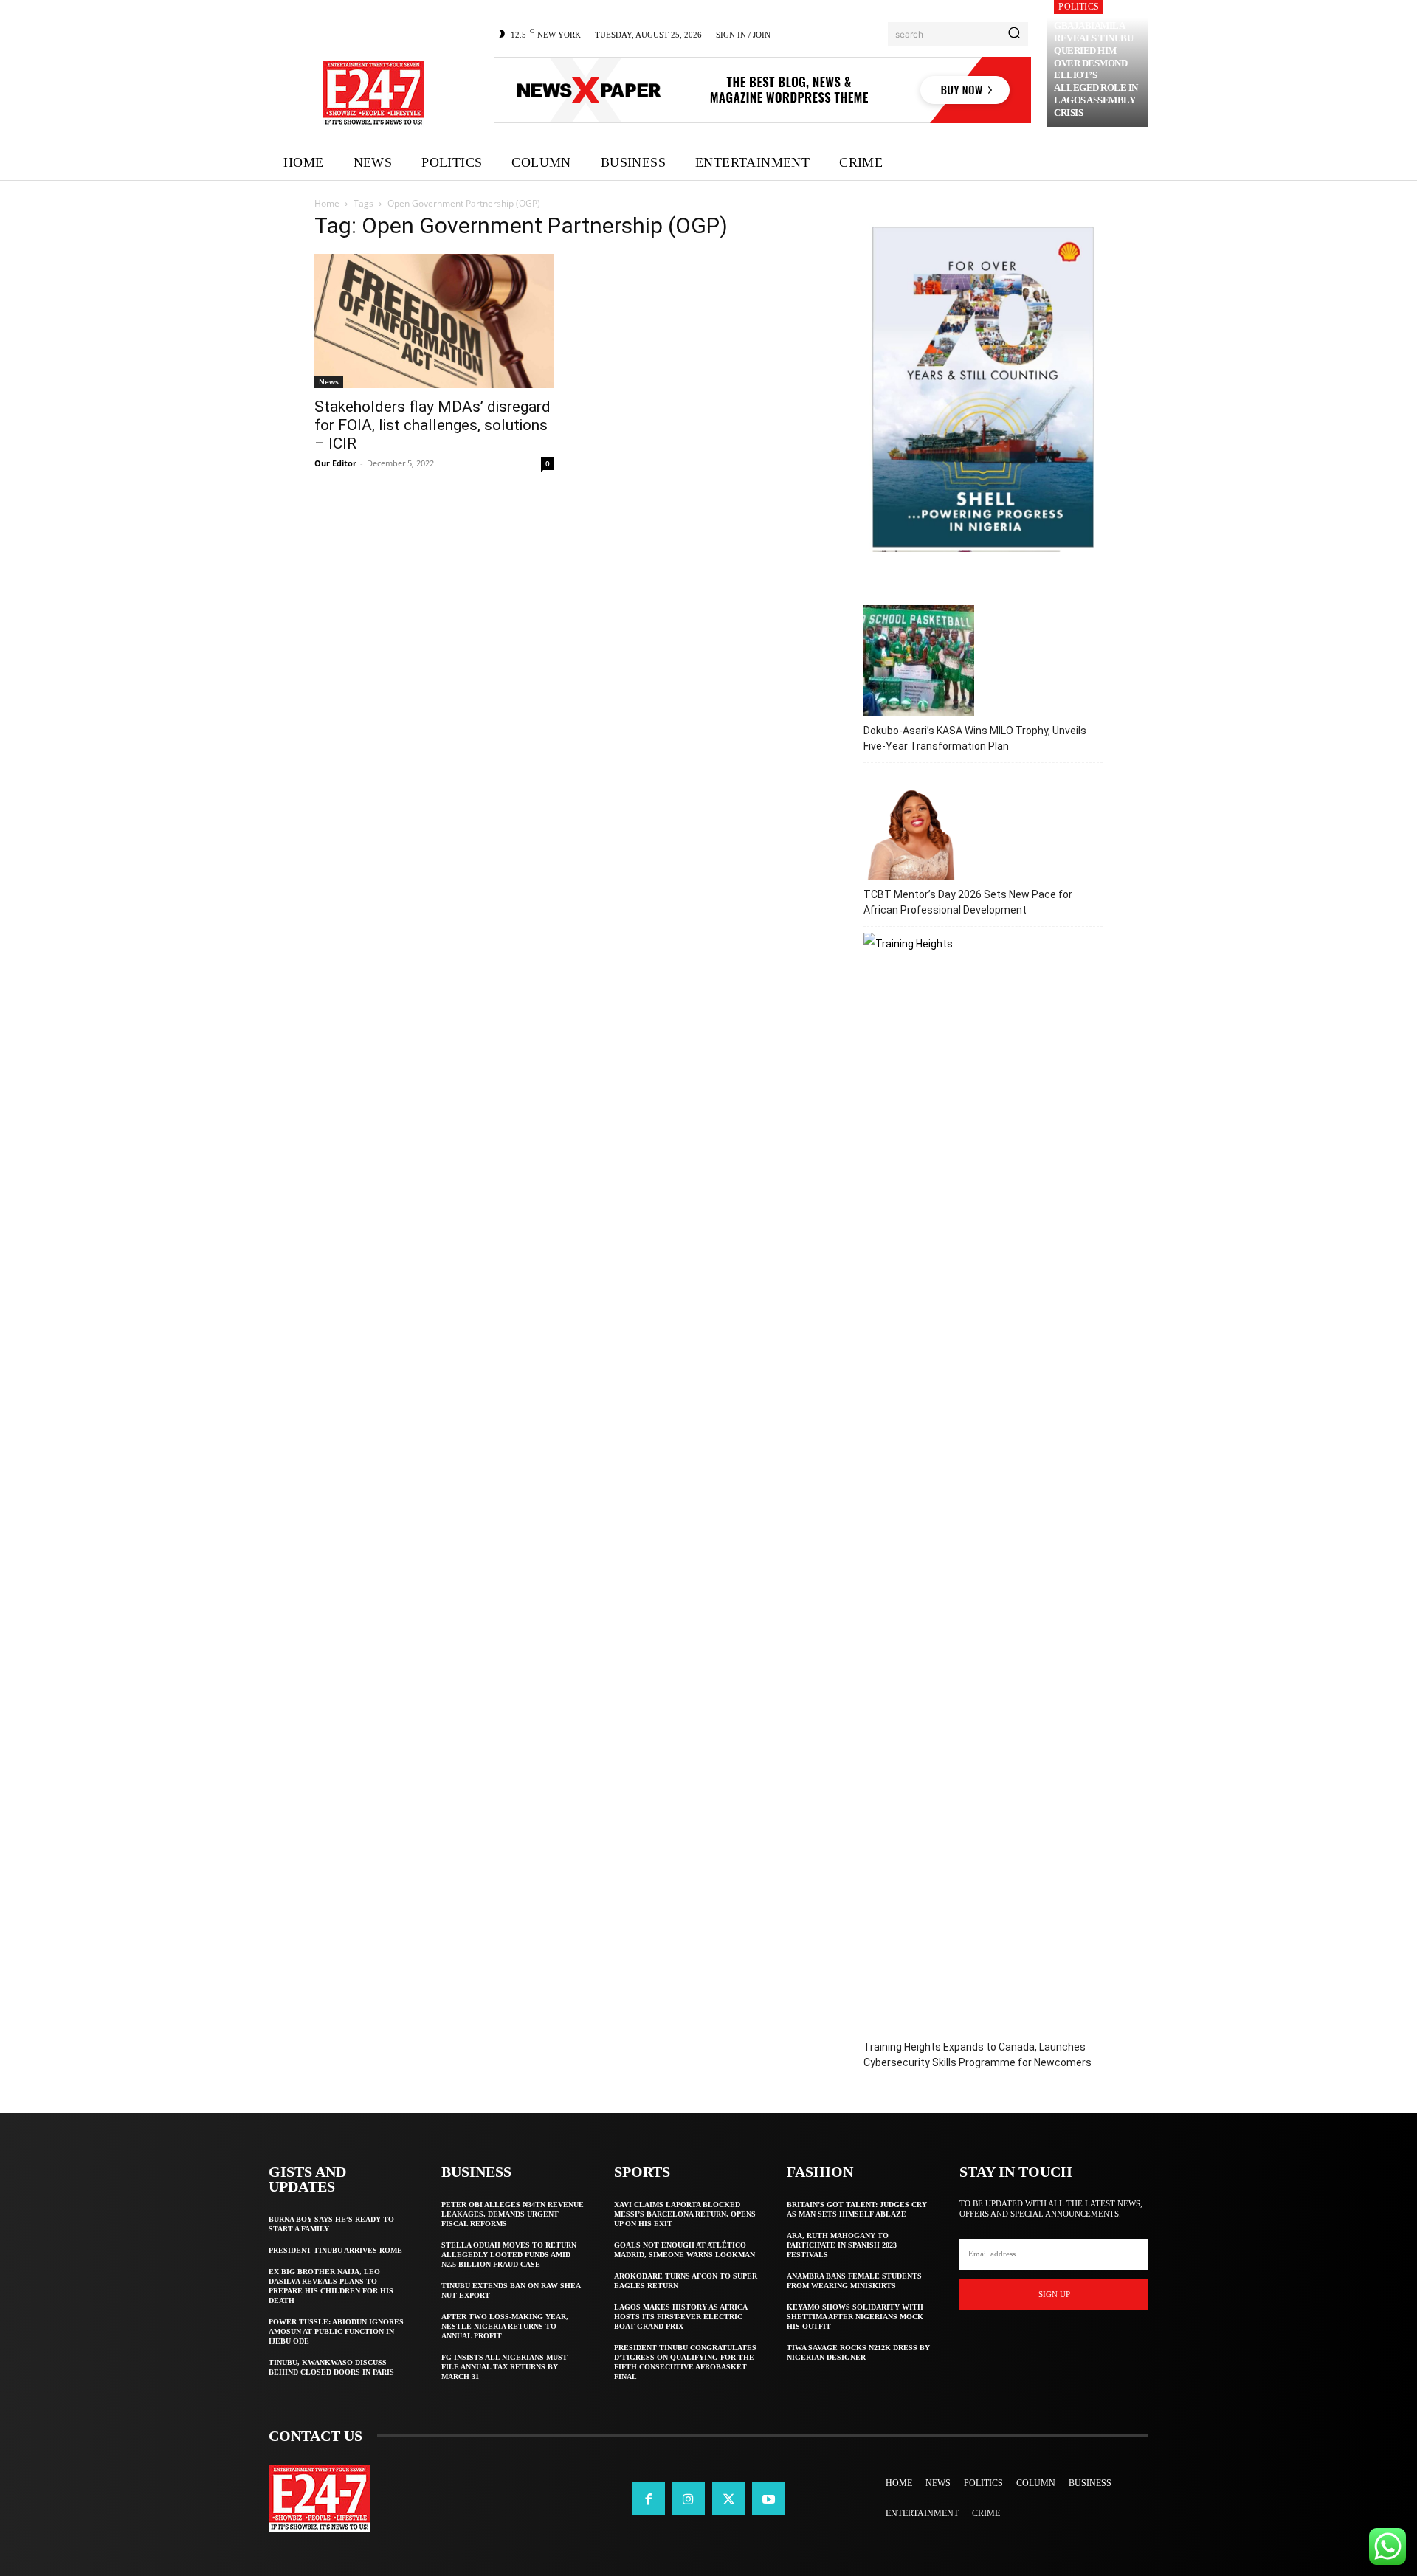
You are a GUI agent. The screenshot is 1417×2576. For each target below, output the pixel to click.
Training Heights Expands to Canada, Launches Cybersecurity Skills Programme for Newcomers (978, 2055)
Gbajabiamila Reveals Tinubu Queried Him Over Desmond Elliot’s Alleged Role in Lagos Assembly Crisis (1096, 69)
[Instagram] (689, 2499)
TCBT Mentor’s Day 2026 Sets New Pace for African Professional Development (968, 902)
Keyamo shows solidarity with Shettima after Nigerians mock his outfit (855, 2317)
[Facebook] (649, 2499)
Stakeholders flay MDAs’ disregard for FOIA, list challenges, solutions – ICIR (432, 425)
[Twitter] (728, 2499)
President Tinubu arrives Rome (335, 2250)
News (329, 381)
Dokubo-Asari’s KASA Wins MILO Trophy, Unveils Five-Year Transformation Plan (975, 738)
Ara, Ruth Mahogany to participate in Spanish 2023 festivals (842, 2245)
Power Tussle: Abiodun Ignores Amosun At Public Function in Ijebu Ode (336, 2331)
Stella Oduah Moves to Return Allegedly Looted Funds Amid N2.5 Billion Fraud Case (509, 2255)
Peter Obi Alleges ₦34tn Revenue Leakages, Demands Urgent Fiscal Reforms (513, 2214)
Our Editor (335, 463)
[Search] (1014, 34)
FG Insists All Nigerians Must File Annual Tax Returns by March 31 (504, 2367)
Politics (1079, 7)
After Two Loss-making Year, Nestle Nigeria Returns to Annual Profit (505, 2326)
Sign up (1054, 2294)
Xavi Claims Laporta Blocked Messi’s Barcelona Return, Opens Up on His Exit (685, 2214)
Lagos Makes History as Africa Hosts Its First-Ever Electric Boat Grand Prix (681, 2317)
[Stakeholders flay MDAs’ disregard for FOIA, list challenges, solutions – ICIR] (434, 321)
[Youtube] (768, 2499)
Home (327, 203)
